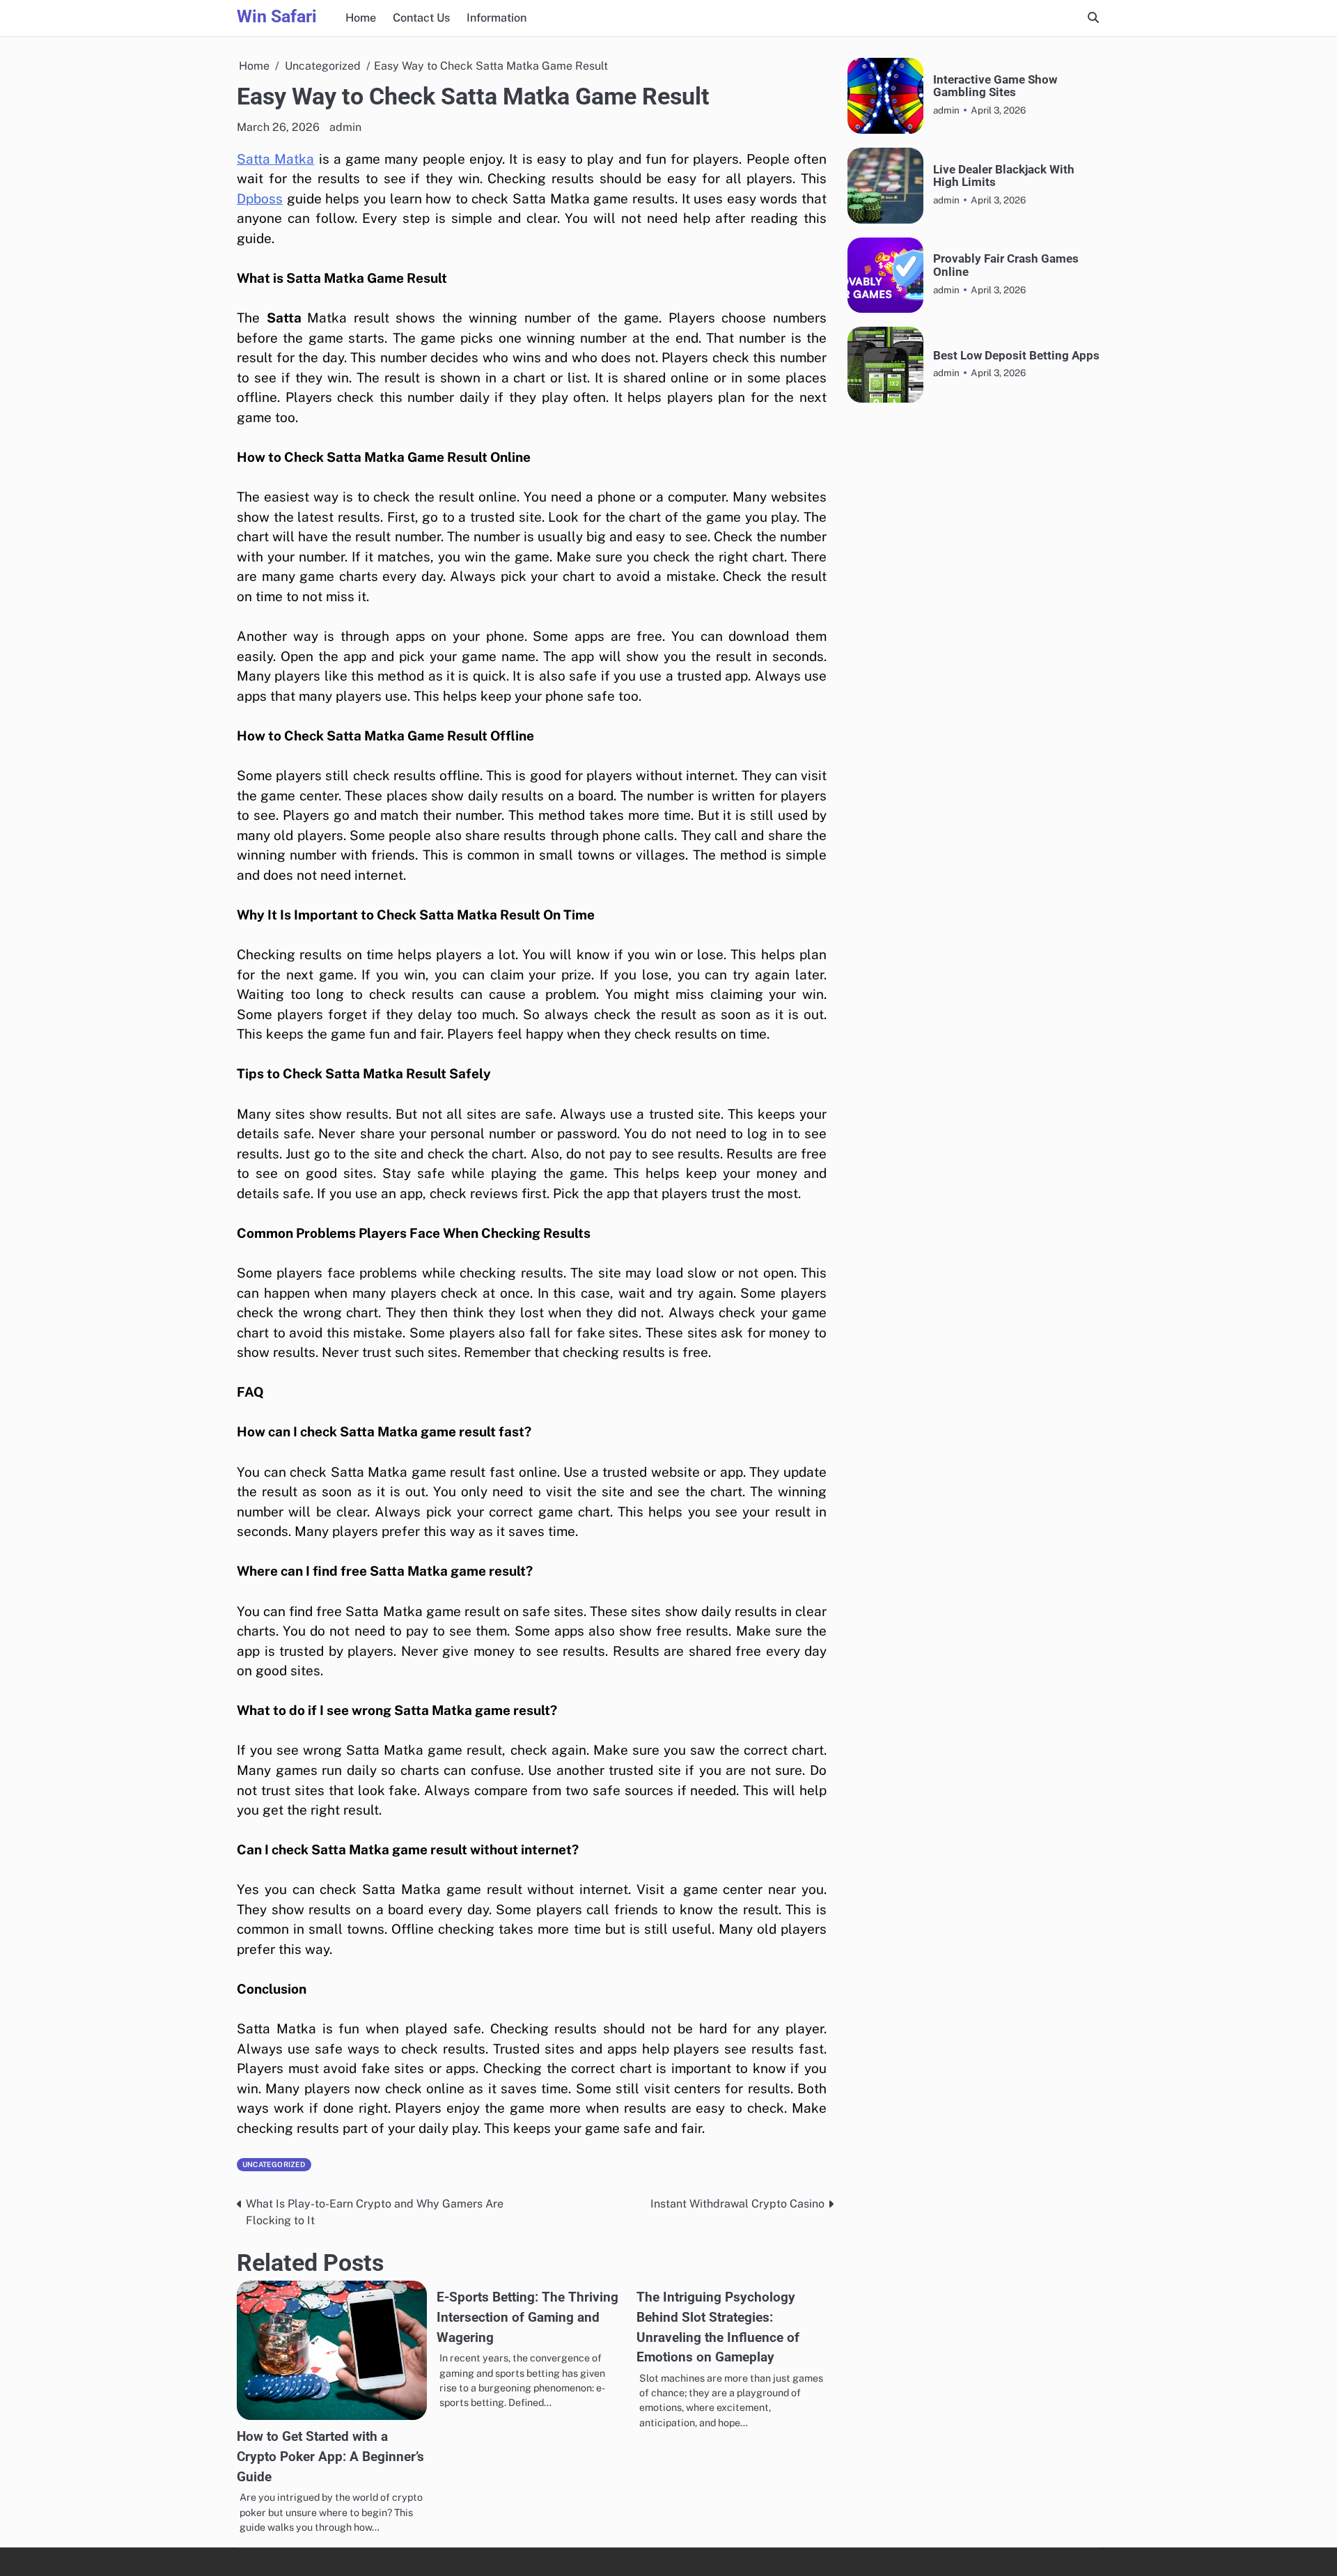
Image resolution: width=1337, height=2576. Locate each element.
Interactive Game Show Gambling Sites (995, 86)
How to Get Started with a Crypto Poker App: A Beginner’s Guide (330, 2456)
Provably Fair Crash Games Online (1006, 265)
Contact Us (421, 18)
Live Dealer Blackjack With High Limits (1004, 176)
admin (345, 127)
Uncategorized (274, 2164)
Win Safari (277, 16)
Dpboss (260, 199)
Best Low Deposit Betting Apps (1016, 356)
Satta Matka (275, 159)
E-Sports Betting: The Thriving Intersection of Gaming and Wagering (527, 2317)
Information (497, 18)
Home (361, 18)
